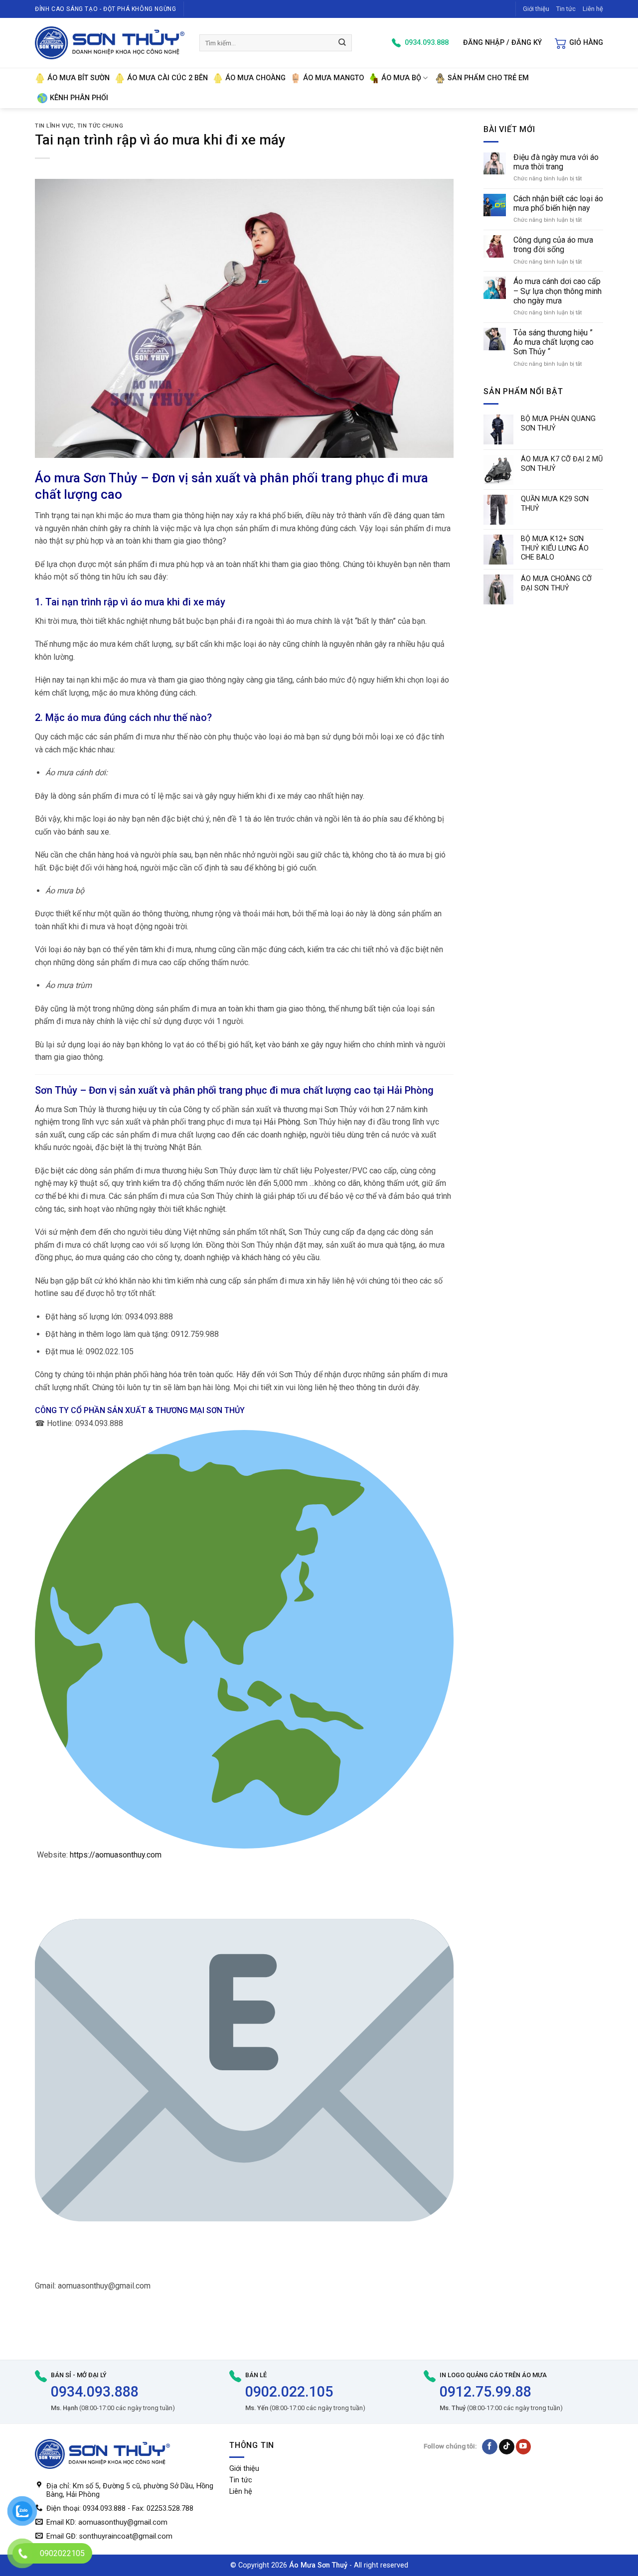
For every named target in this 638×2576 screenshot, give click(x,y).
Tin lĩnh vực (54, 126)
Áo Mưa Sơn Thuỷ (318, 2565)
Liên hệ (593, 9)
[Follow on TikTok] (507, 2447)
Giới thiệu (536, 9)
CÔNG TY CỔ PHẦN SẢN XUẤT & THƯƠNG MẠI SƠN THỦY (140, 1410)
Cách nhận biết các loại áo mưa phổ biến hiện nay (558, 203)
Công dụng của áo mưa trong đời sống (553, 245)
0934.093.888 (95, 2392)
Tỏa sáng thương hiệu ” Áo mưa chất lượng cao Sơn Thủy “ (554, 342)
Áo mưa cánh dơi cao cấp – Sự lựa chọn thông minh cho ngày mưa (558, 291)
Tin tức (566, 9)
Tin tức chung (100, 126)
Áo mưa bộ (401, 78)
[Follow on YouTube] (524, 2447)
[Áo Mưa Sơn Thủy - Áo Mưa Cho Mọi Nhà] (110, 43)
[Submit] (342, 43)
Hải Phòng (282, 1122)
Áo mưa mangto (333, 78)
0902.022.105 (289, 2392)
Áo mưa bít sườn (79, 78)
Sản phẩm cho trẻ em (488, 78)
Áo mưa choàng (255, 78)
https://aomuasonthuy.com (116, 1855)
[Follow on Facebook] (490, 2447)
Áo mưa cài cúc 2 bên (167, 78)
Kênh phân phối (79, 98)
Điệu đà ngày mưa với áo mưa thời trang (556, 162)
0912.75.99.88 (485, 2392)
